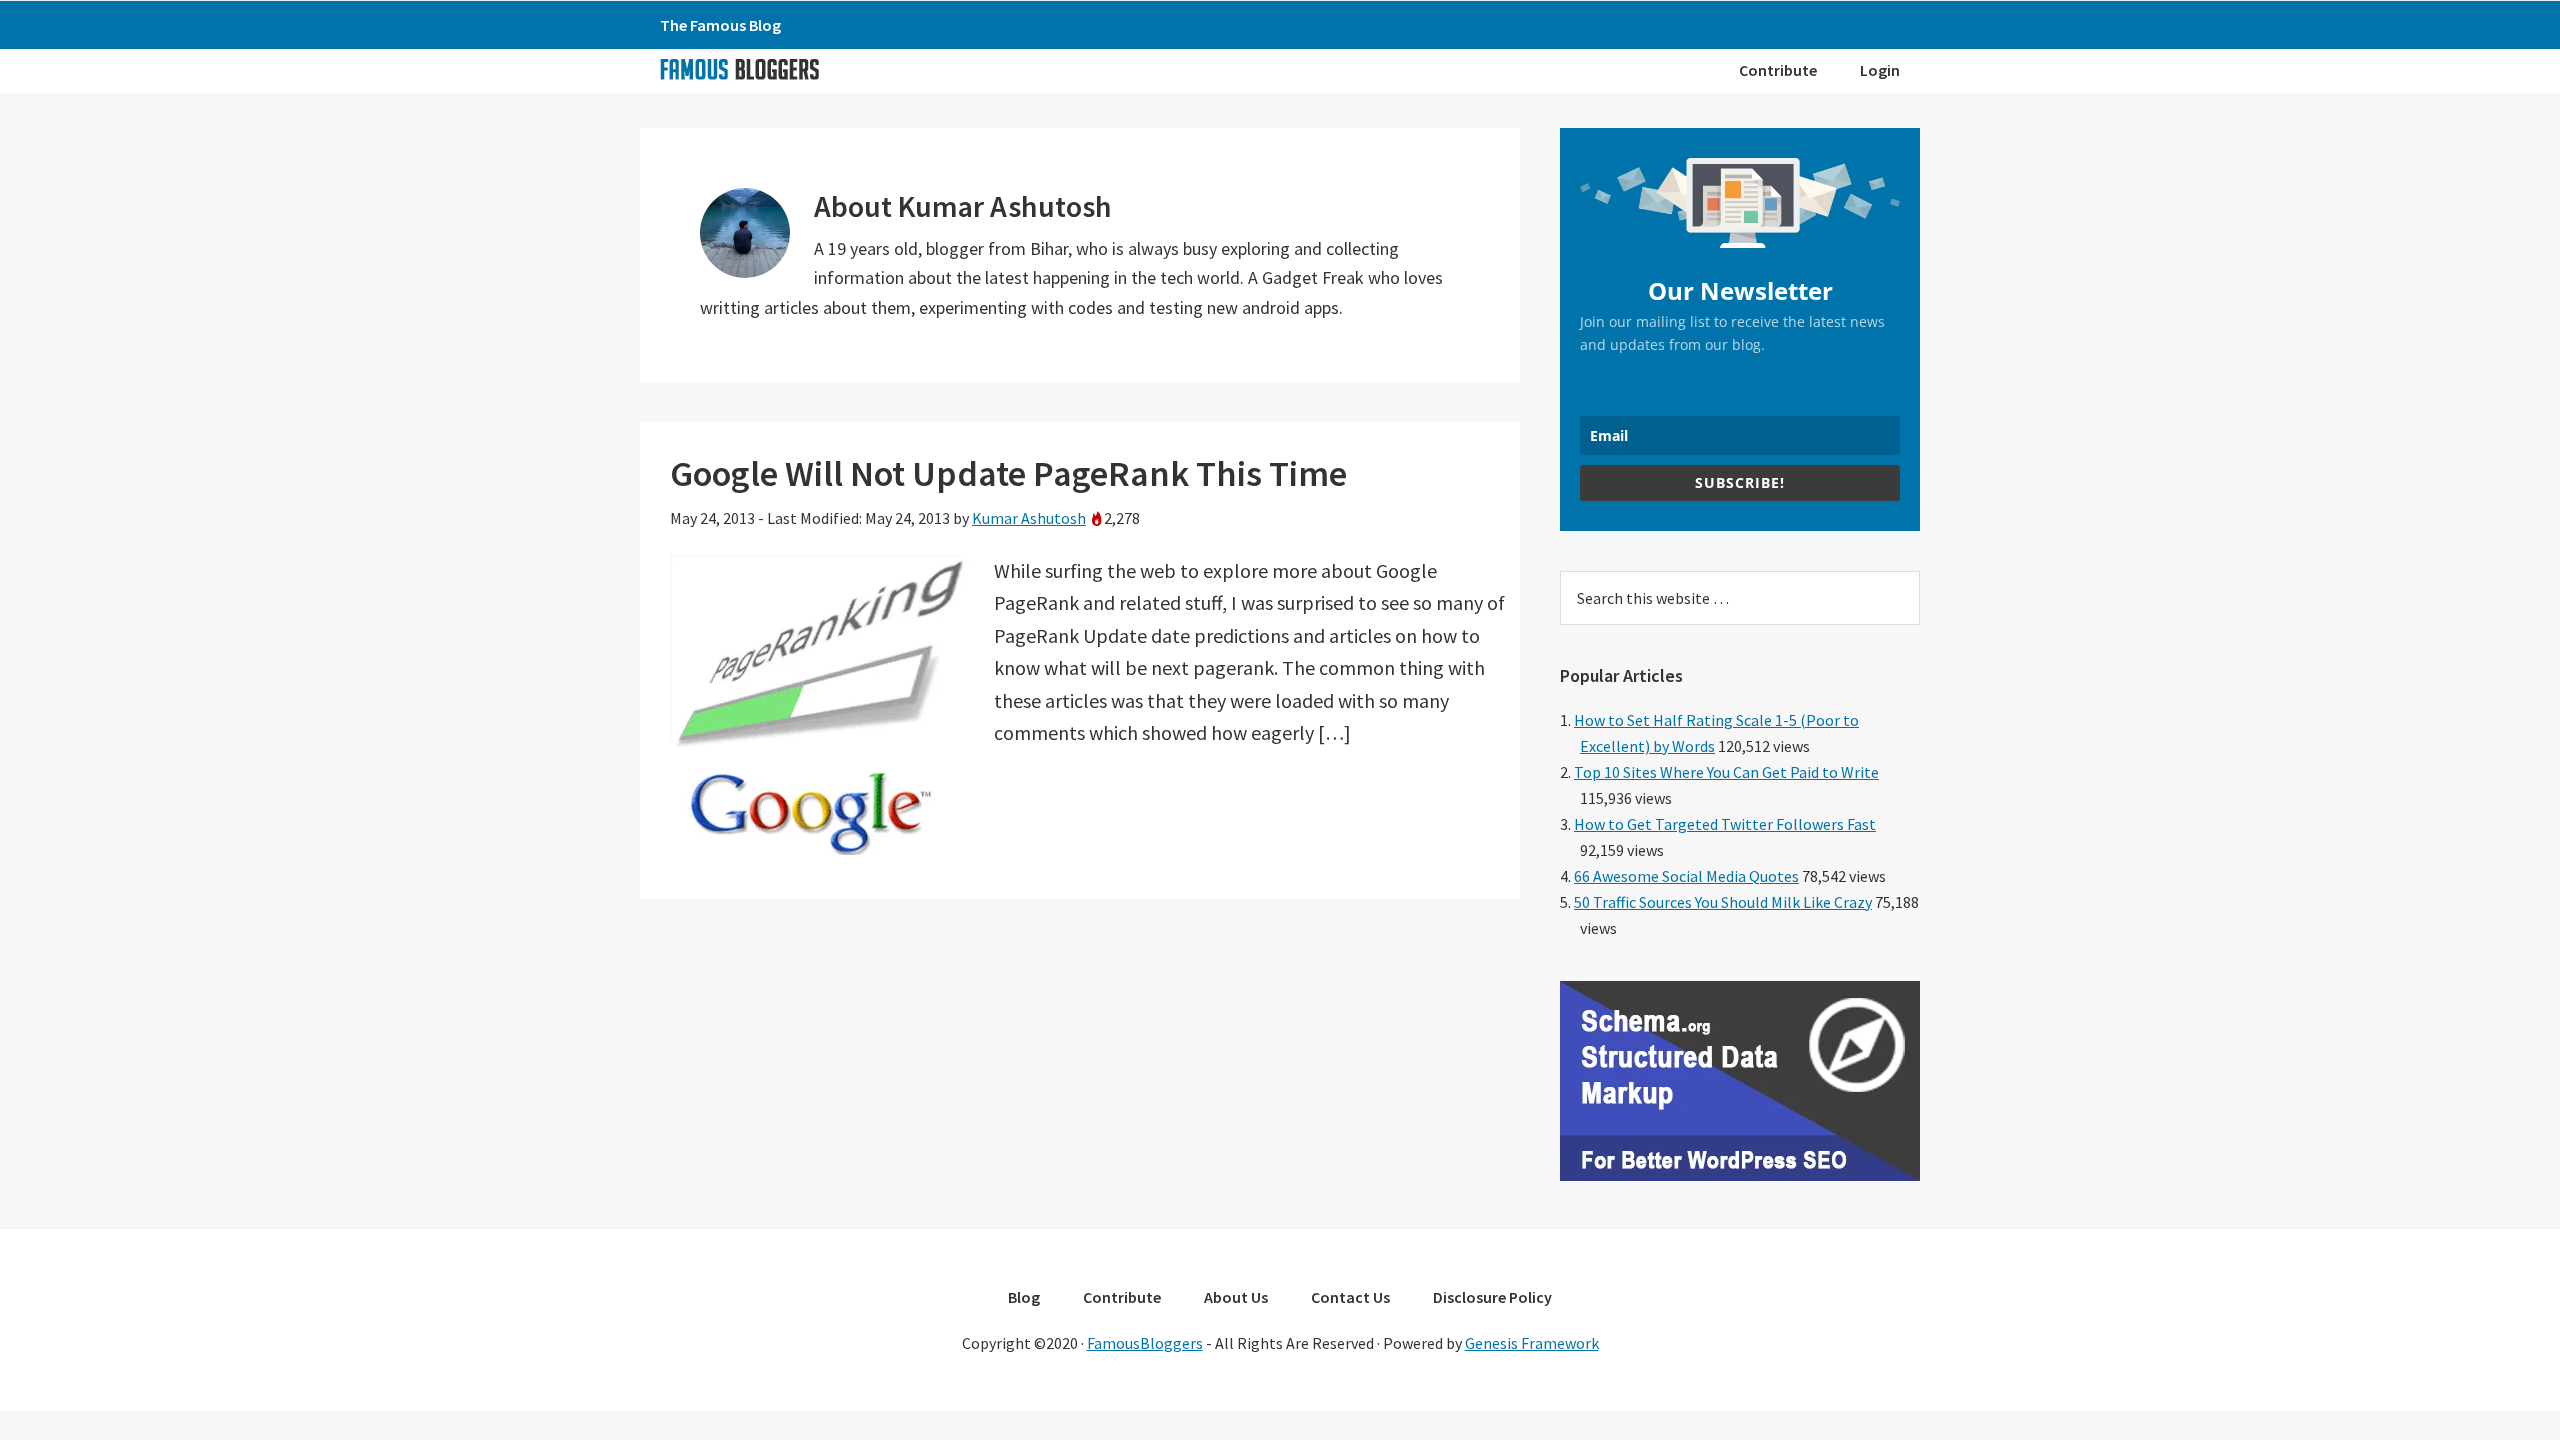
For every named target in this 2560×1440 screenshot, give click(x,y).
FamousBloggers (1145, 1343)
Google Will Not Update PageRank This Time (1008, 473)
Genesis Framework (1532, 1343)
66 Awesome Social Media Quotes (1686, 876)
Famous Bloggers (739, 69)
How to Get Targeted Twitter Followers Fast (1725, 824)
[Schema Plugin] (1740, 1175)
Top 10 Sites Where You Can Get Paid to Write (1726, 772)
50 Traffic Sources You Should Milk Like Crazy (1723, 902)
